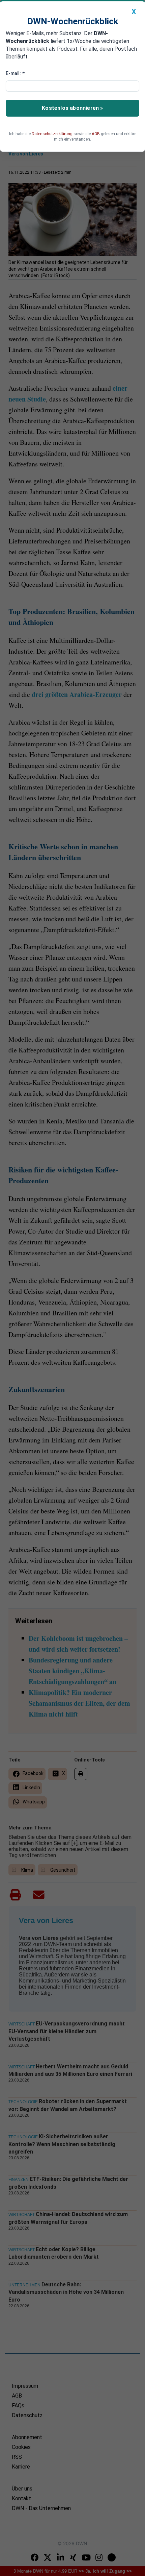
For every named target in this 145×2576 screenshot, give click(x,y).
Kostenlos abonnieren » (72, 108)
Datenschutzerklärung (52, 134)
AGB (96, 134)
